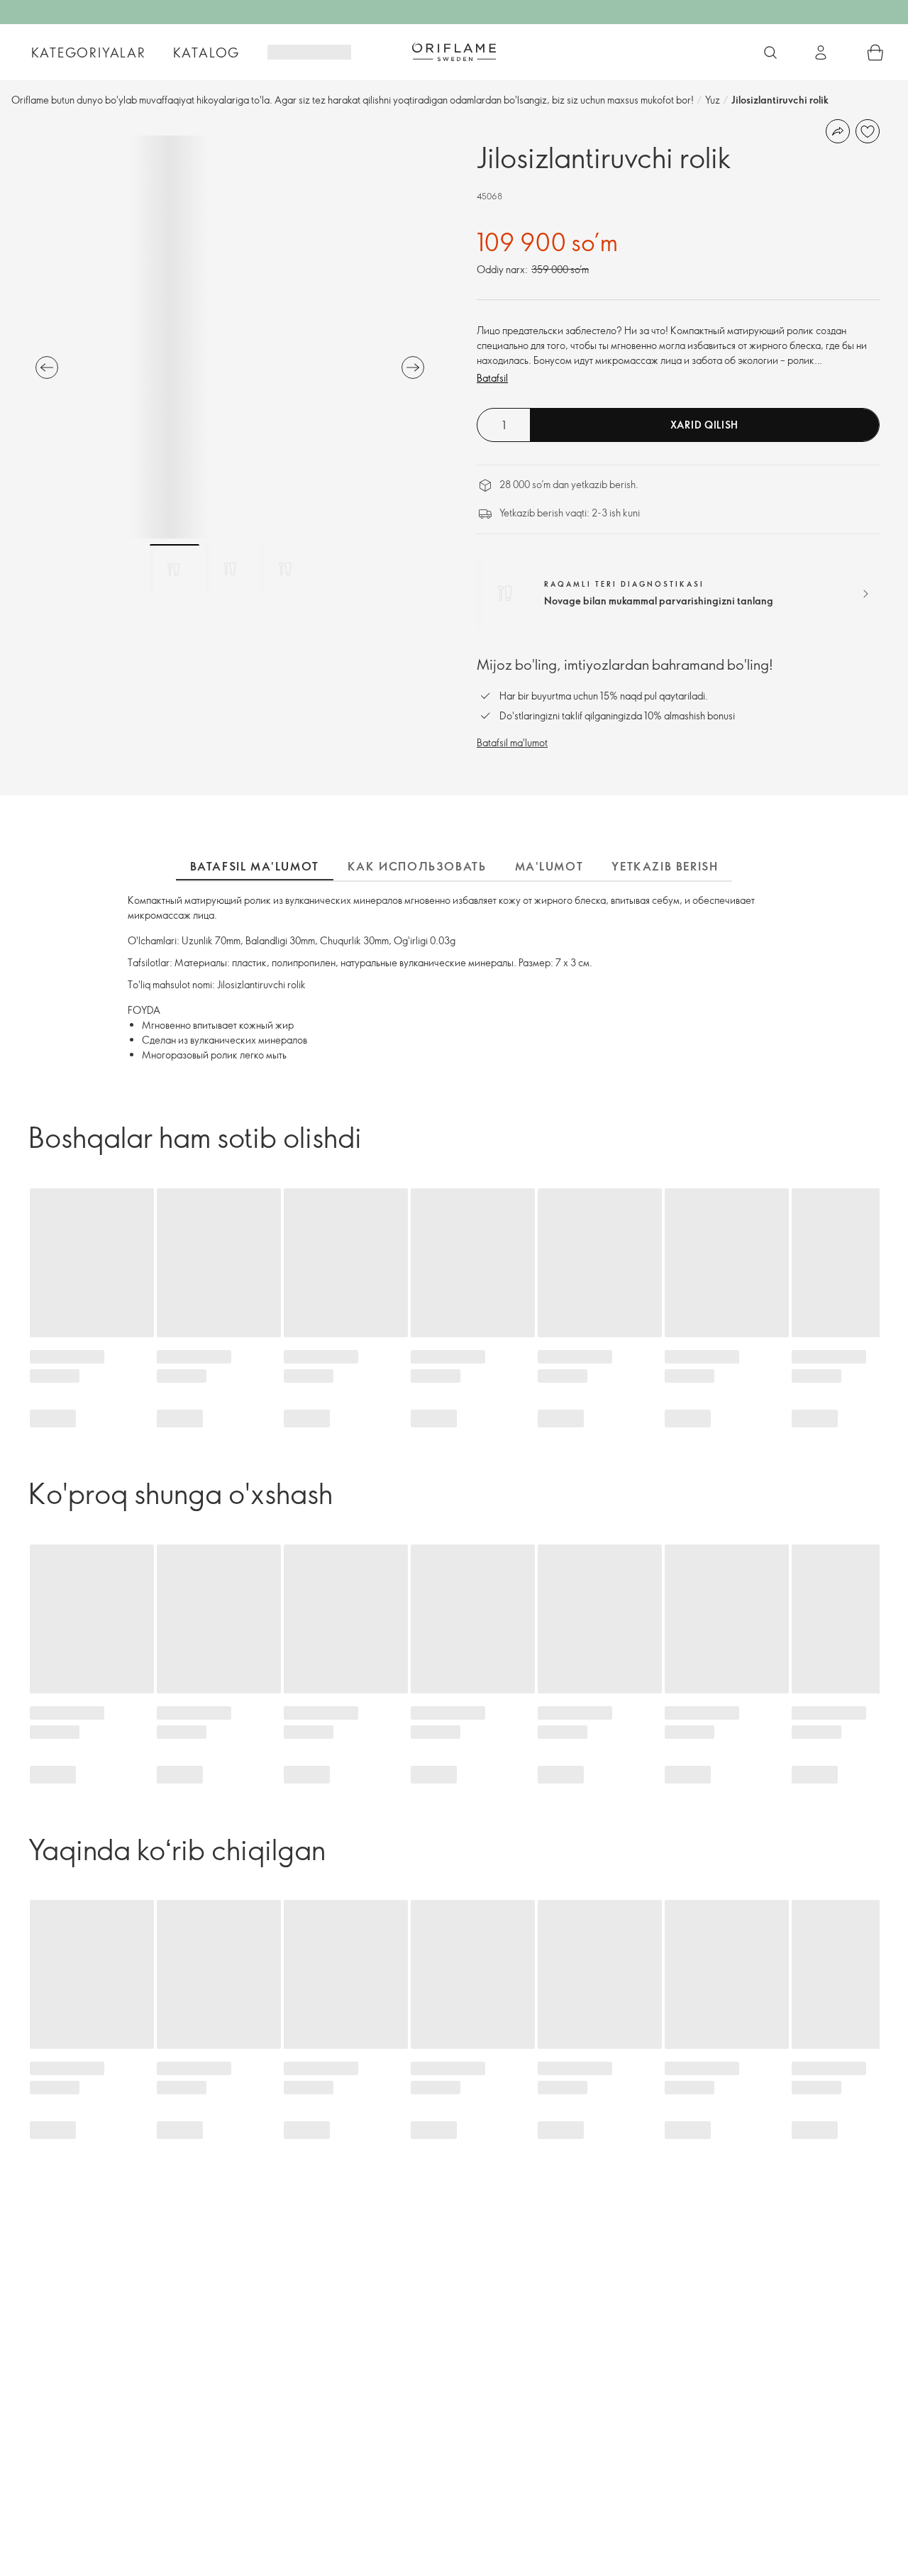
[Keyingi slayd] (413, 367)
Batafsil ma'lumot (512, 742)
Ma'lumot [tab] (549, 866)
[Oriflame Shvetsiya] (454, 52)
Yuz (713, 100)
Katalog (207, 52)
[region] (230, 337)
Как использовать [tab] (417, 866)
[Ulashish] (838, 131)
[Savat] (875, 52)
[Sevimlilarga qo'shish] (868, 131)
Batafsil (492, 378)
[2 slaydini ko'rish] (230, 569)
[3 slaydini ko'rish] (285, 569)
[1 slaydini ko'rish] (175, 569)
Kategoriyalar (89, 52)
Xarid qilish (704, 425)
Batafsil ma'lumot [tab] (255, 866)
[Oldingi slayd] (47, 367)
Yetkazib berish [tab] (665, 866)
